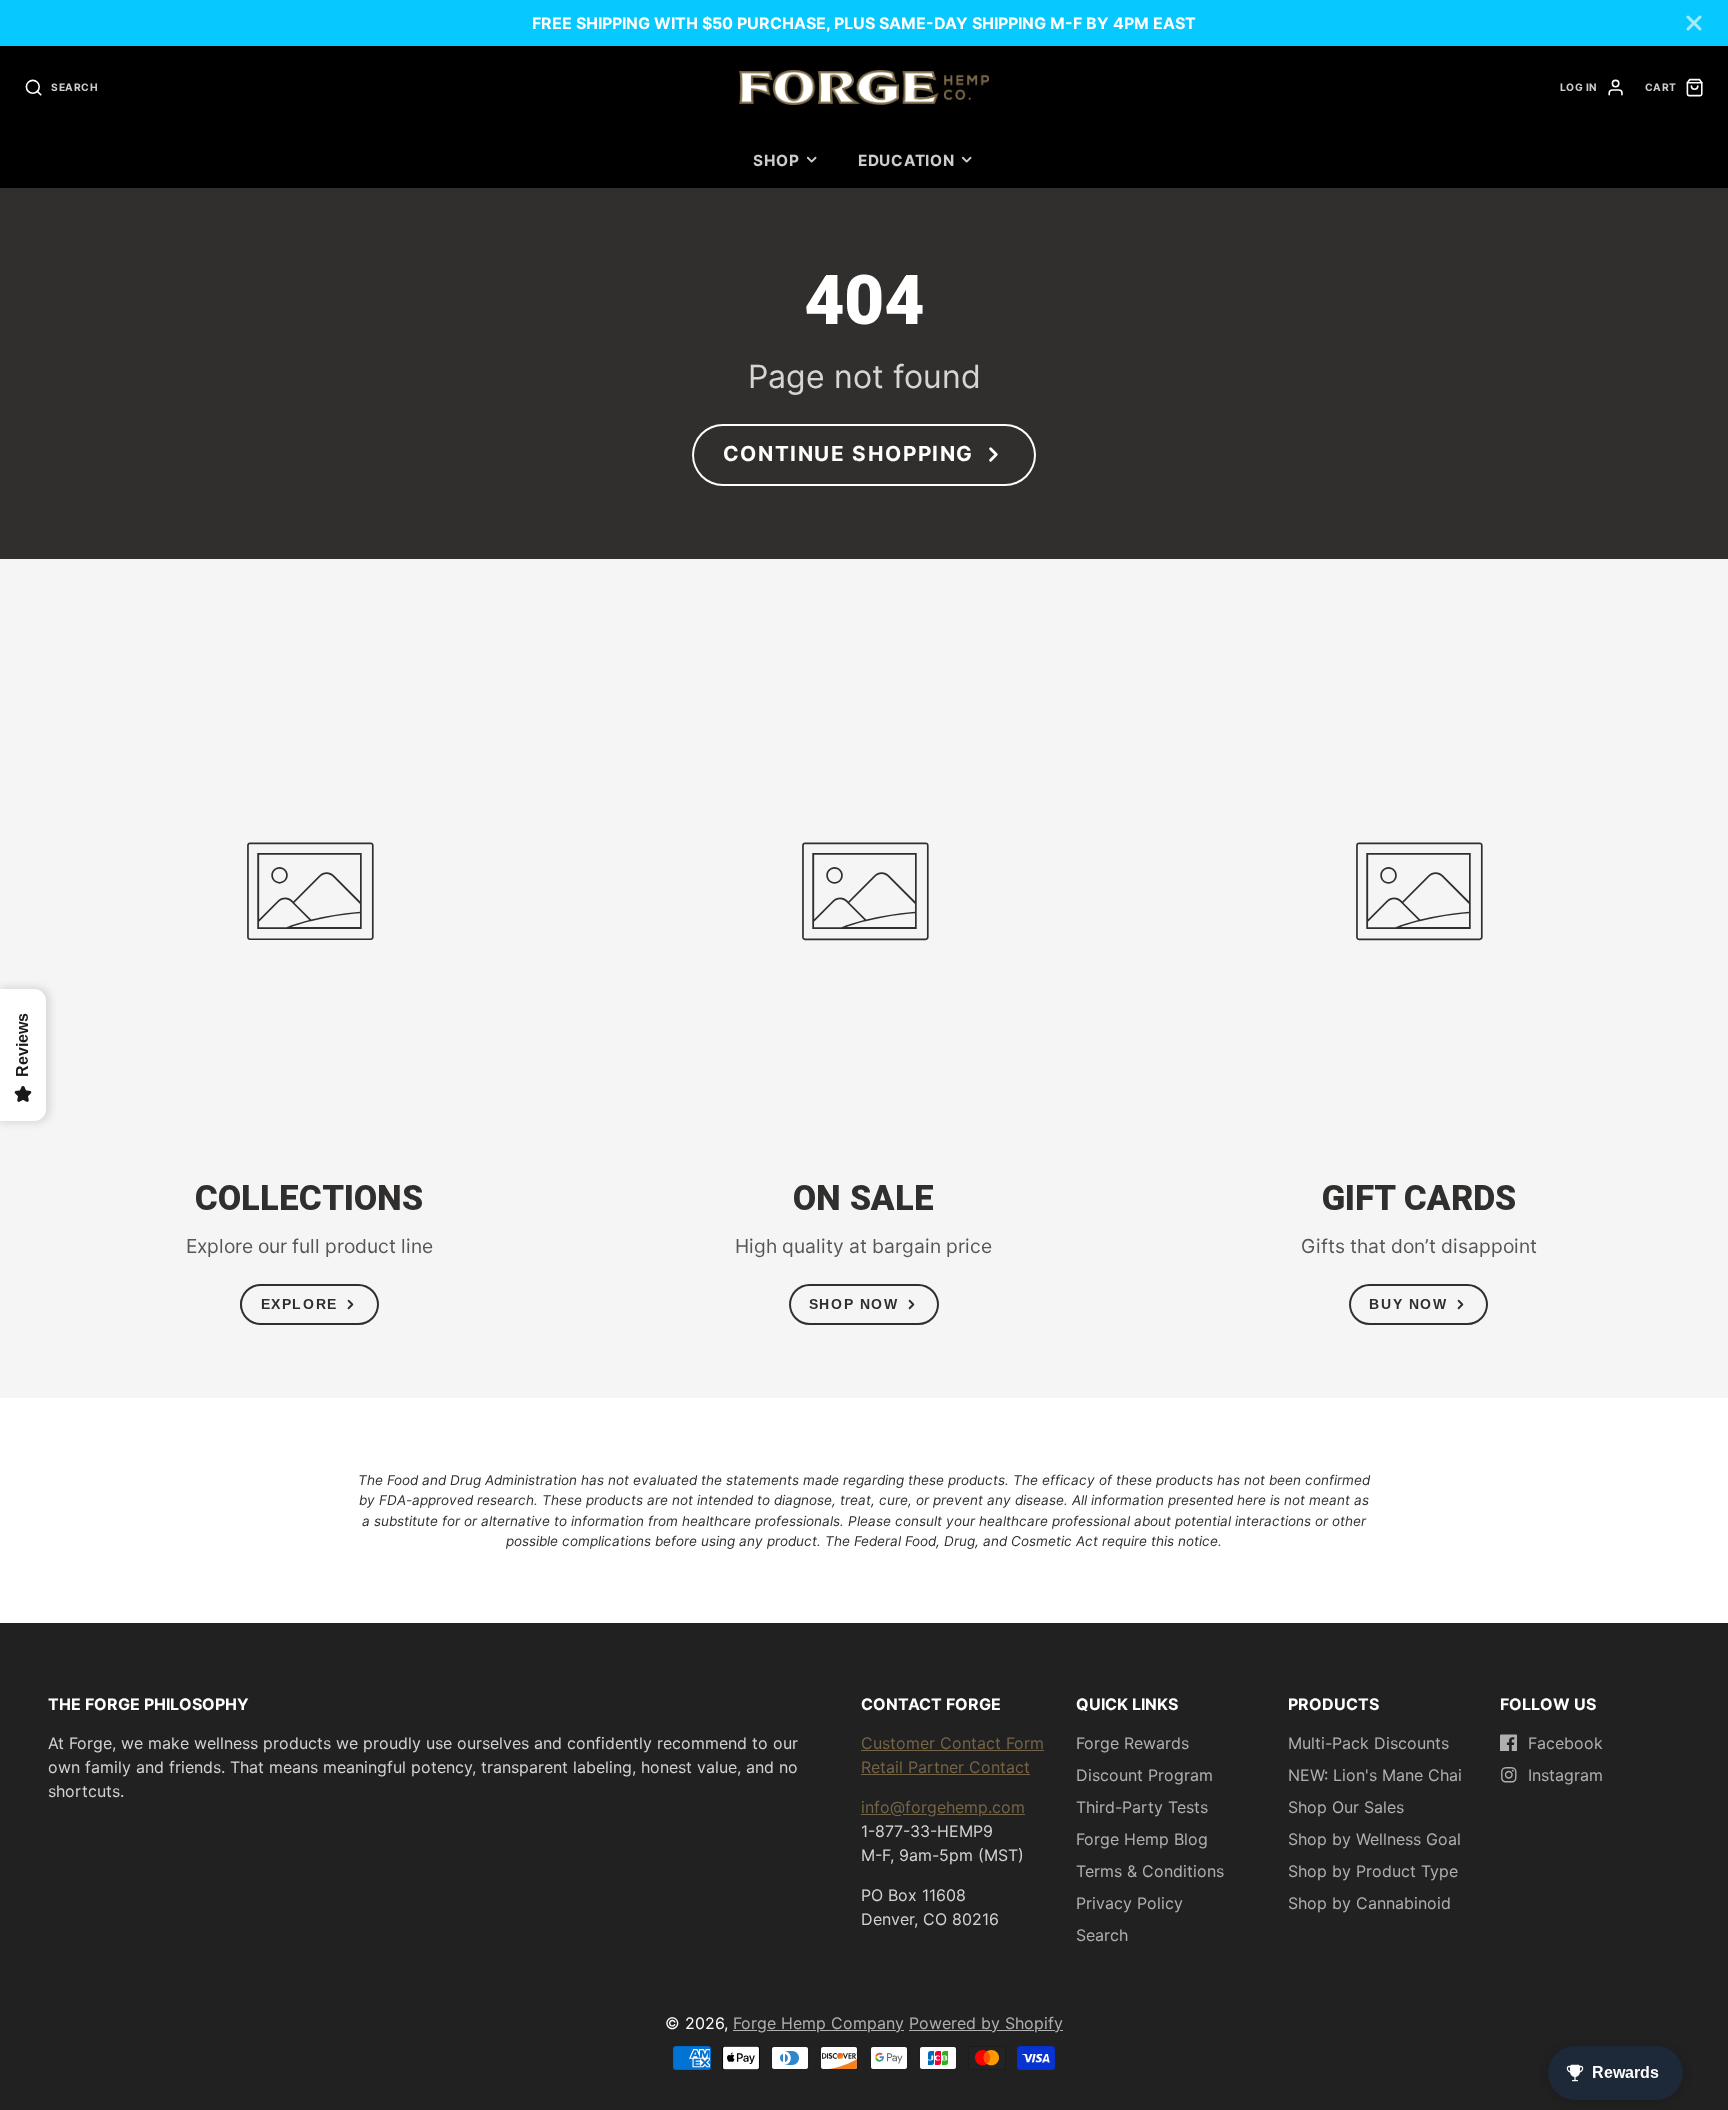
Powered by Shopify (986, 2023)
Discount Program (1144, 1775)
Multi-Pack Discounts (1368, 1743)
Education (906, 160)
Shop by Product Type (1373, 1871)
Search (1102, 1935)
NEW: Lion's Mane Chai (1375, 1775)
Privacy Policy (1129, 1903)
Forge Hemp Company (818, 2023)
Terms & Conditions (1150, 1871)
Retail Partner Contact (945, 1767)
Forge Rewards (1132, 1743)
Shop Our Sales (1346, 1807)
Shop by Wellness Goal (1374, 1839)
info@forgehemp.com (943, 1807)
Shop (776, 160)
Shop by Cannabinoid (1369, 1903)
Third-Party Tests (1142, 1807)
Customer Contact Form (952, 1743)
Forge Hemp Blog (1142, 1839)
